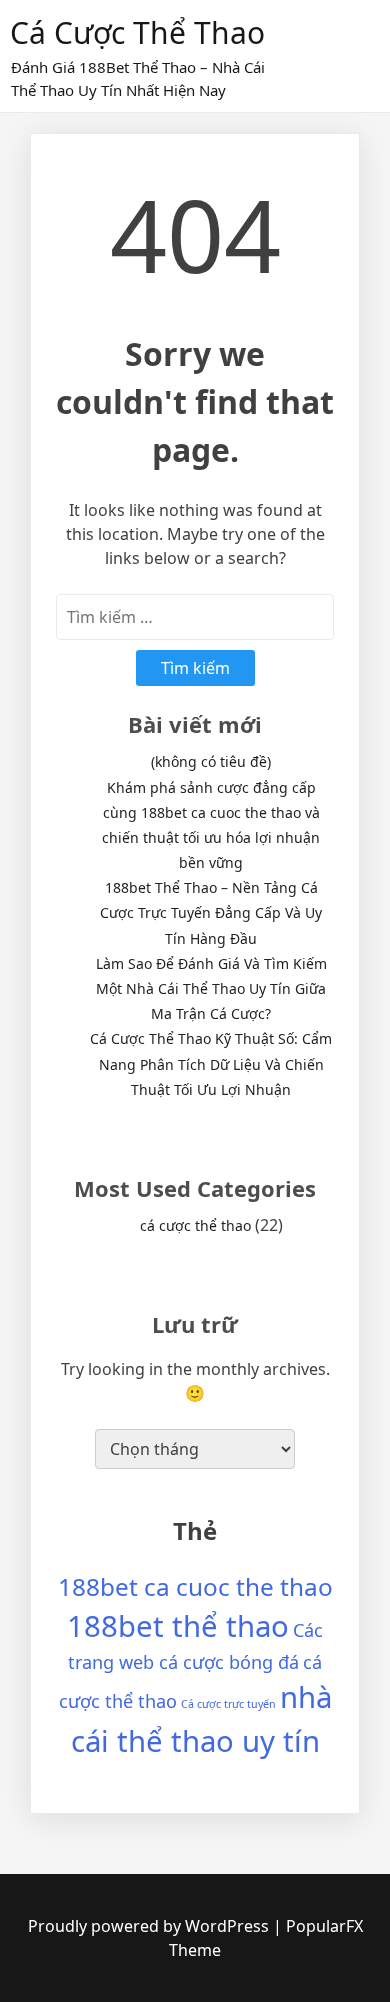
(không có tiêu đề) (211, 761)
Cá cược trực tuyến (228, 1704)
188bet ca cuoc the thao (195, 1586)
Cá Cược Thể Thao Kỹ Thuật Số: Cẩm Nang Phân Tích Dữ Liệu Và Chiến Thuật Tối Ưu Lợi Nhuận (211, 1063)
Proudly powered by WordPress (150, 1926)
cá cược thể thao (137, 32)
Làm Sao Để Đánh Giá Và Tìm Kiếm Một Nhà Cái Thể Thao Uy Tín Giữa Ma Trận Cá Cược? (211, 988)
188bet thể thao (178, 1626)
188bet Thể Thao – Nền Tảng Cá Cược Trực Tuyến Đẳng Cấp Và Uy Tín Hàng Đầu (211, 912)
